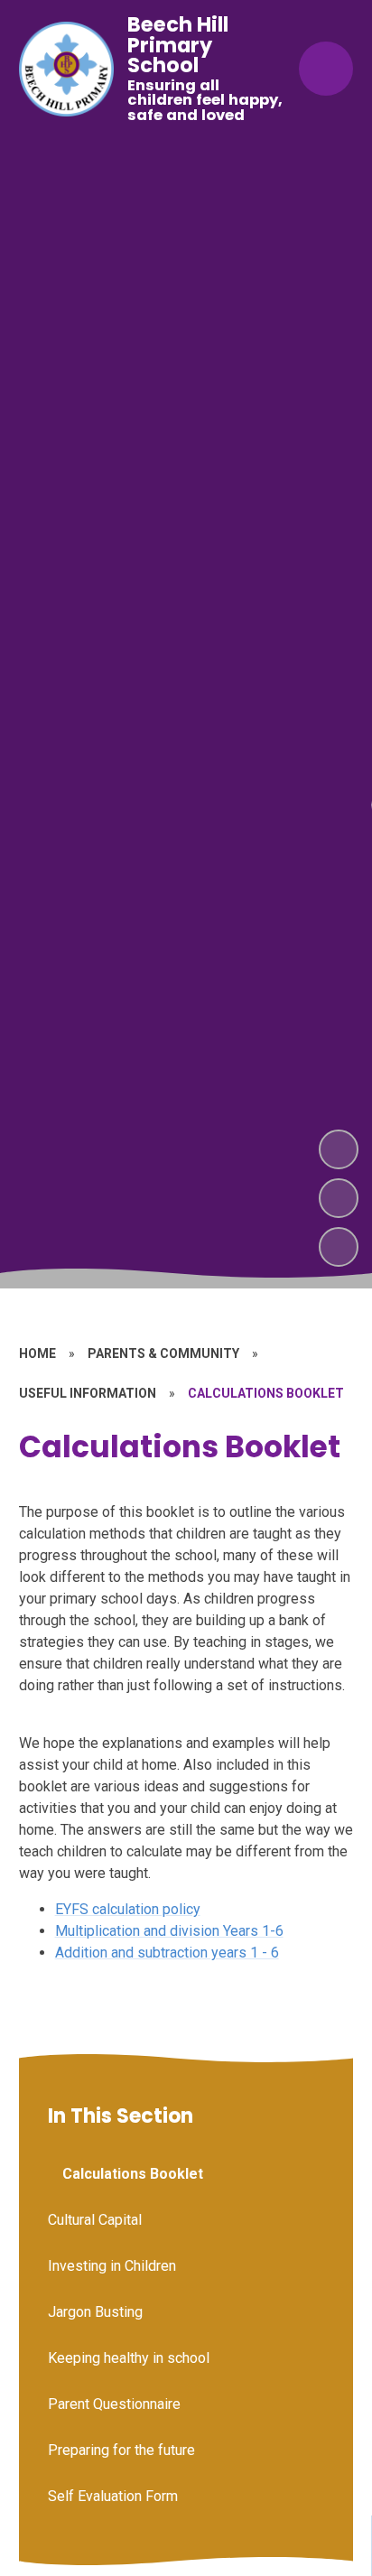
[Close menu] (326, 69)
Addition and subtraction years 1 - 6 (167, 1953)
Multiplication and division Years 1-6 (169, 1931)
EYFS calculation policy (128, 1909)
